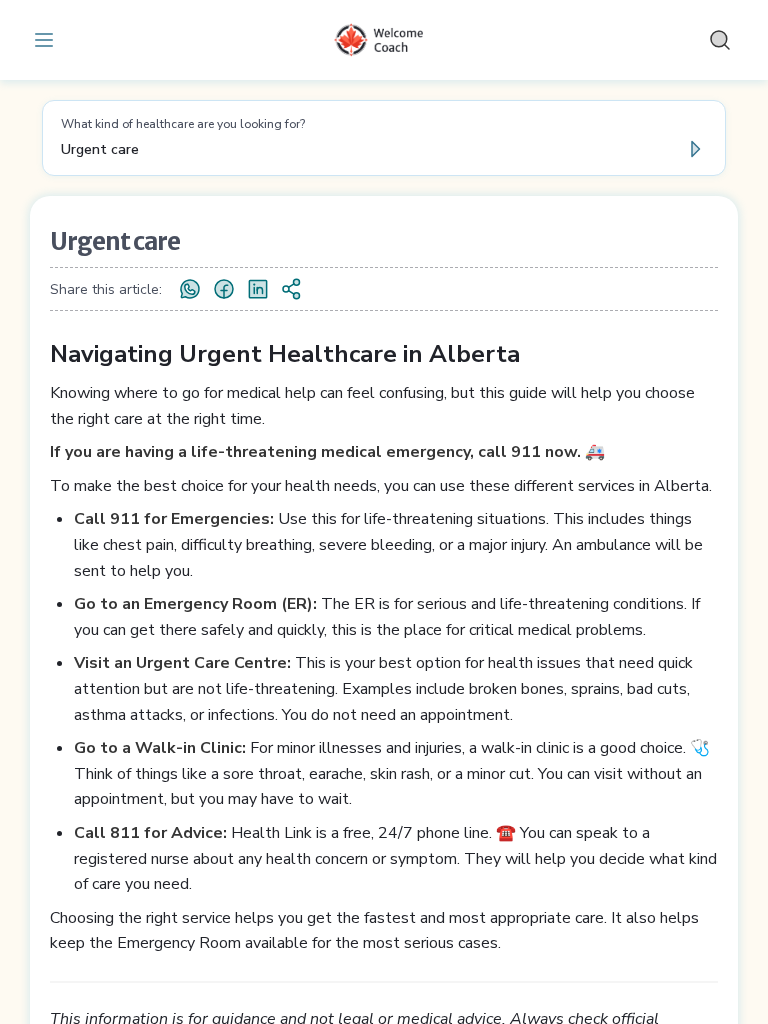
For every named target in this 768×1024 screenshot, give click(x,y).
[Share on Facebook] (224, 289)
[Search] (720, 40)
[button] (384, 138)
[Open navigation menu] (48, 40)
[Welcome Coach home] (384, 40)
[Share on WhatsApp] (190, 289)
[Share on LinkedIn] (258, 289)
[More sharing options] (292, 289)
